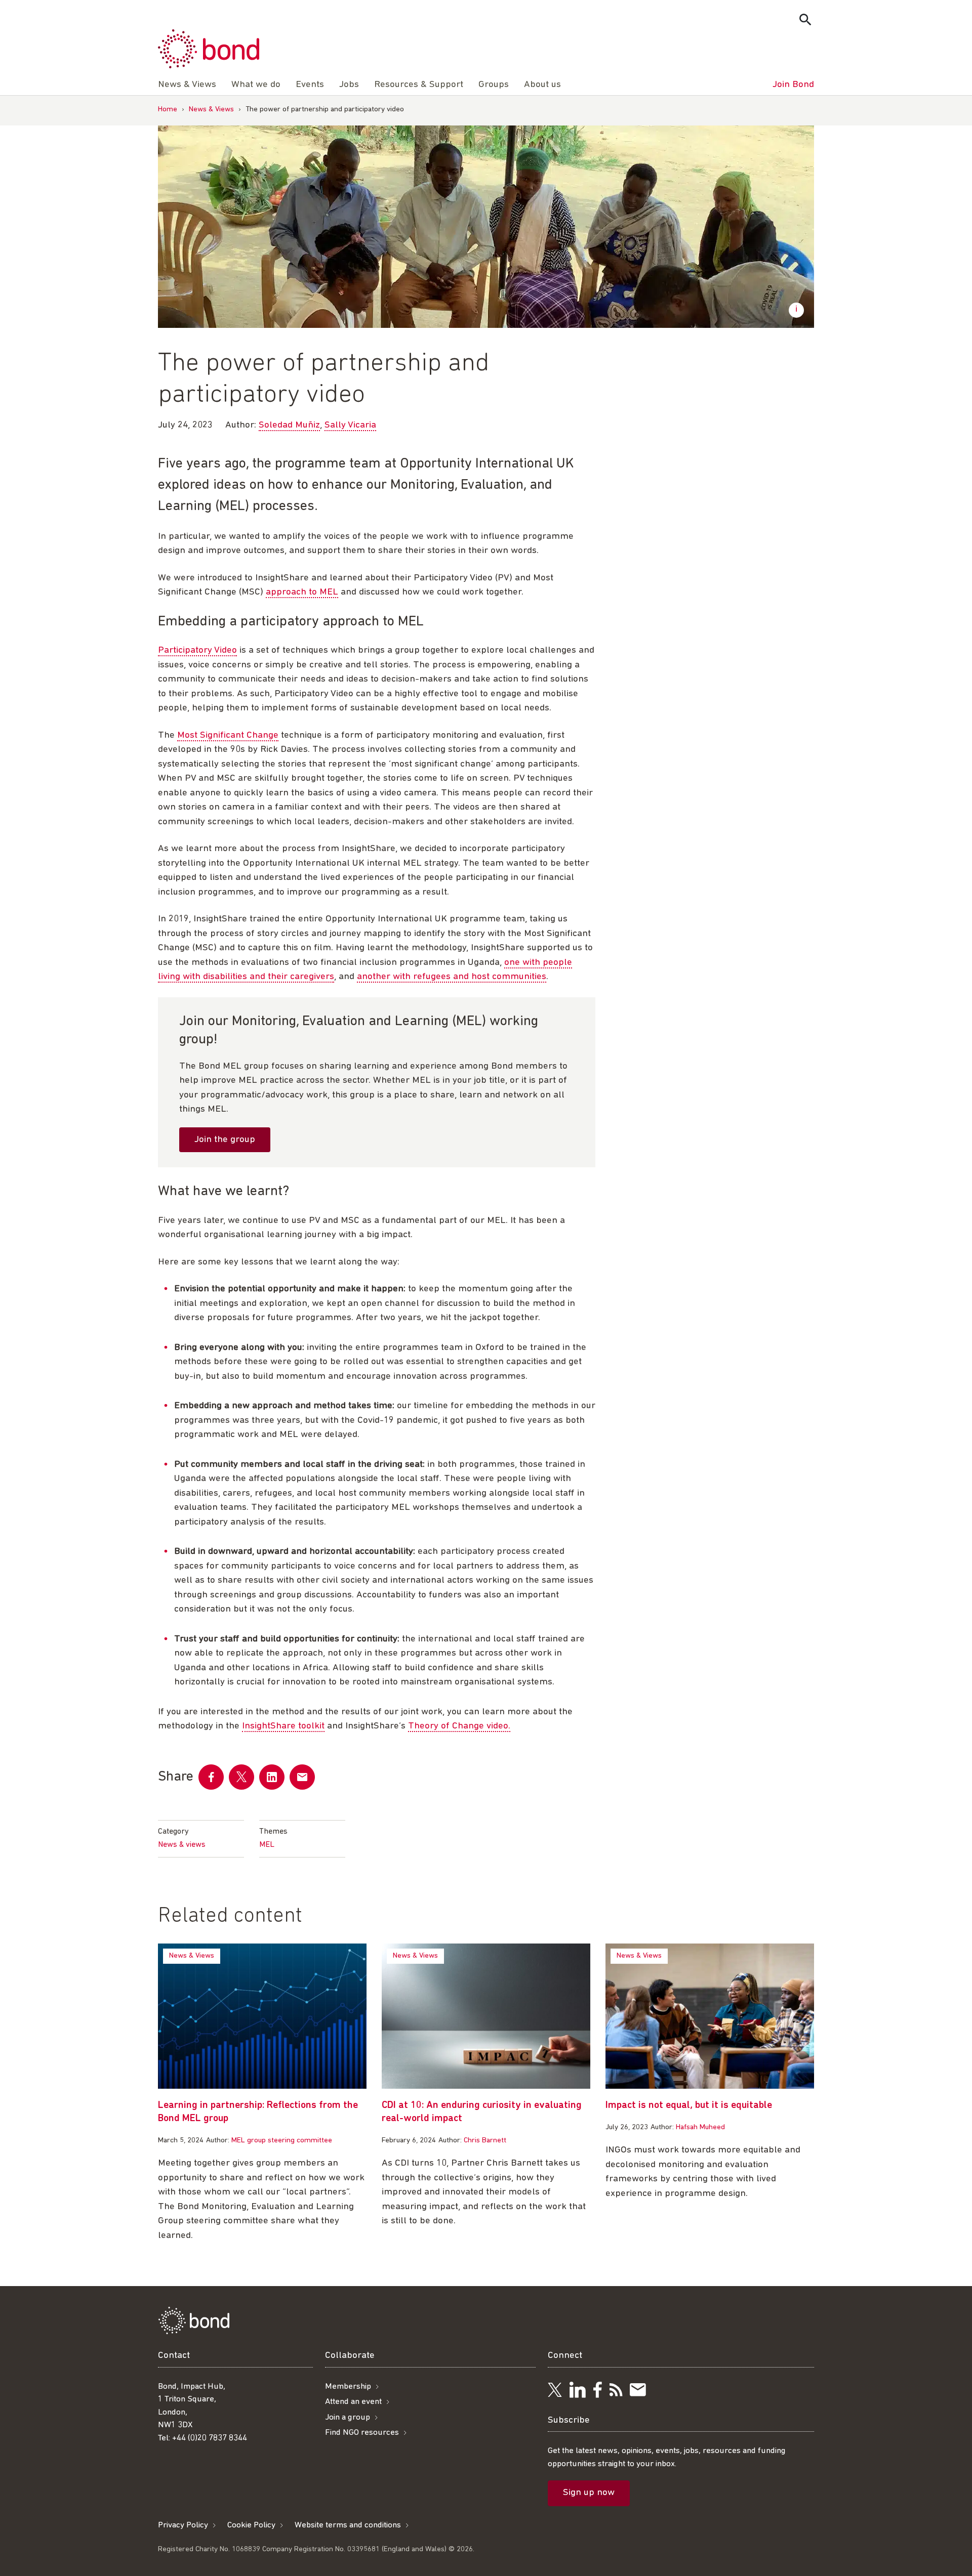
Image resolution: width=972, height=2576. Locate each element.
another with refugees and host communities (452, 977)
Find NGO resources (362, 2433)
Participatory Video (197, 650)
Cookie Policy (251, 2525)
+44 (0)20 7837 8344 (210, 2438)
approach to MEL (302, 592)
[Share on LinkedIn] (272, 1777)
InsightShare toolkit (283, 1726)
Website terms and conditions (348, 2525)
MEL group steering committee (282, 2141)
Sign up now (589, 2493)
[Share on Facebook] (211, 1777)
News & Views (211, 110)
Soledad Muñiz (289, 425)
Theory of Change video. (459, 1726)
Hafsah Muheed (700, 2127)
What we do (256, 85)
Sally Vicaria (350, 425)
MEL (267, 1845)
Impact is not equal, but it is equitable (689, 2105)
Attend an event (353, 2402)
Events (310, 85)
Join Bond (793, 85)
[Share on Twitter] (241, 1777)
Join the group (225, 1140)
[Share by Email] (302, 1777)
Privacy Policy (183, 2525)
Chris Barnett (485, 2141)
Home (168, 110)
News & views (182, 1845)
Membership (348, 2387)
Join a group (348, 2417)
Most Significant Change (228, 735)
